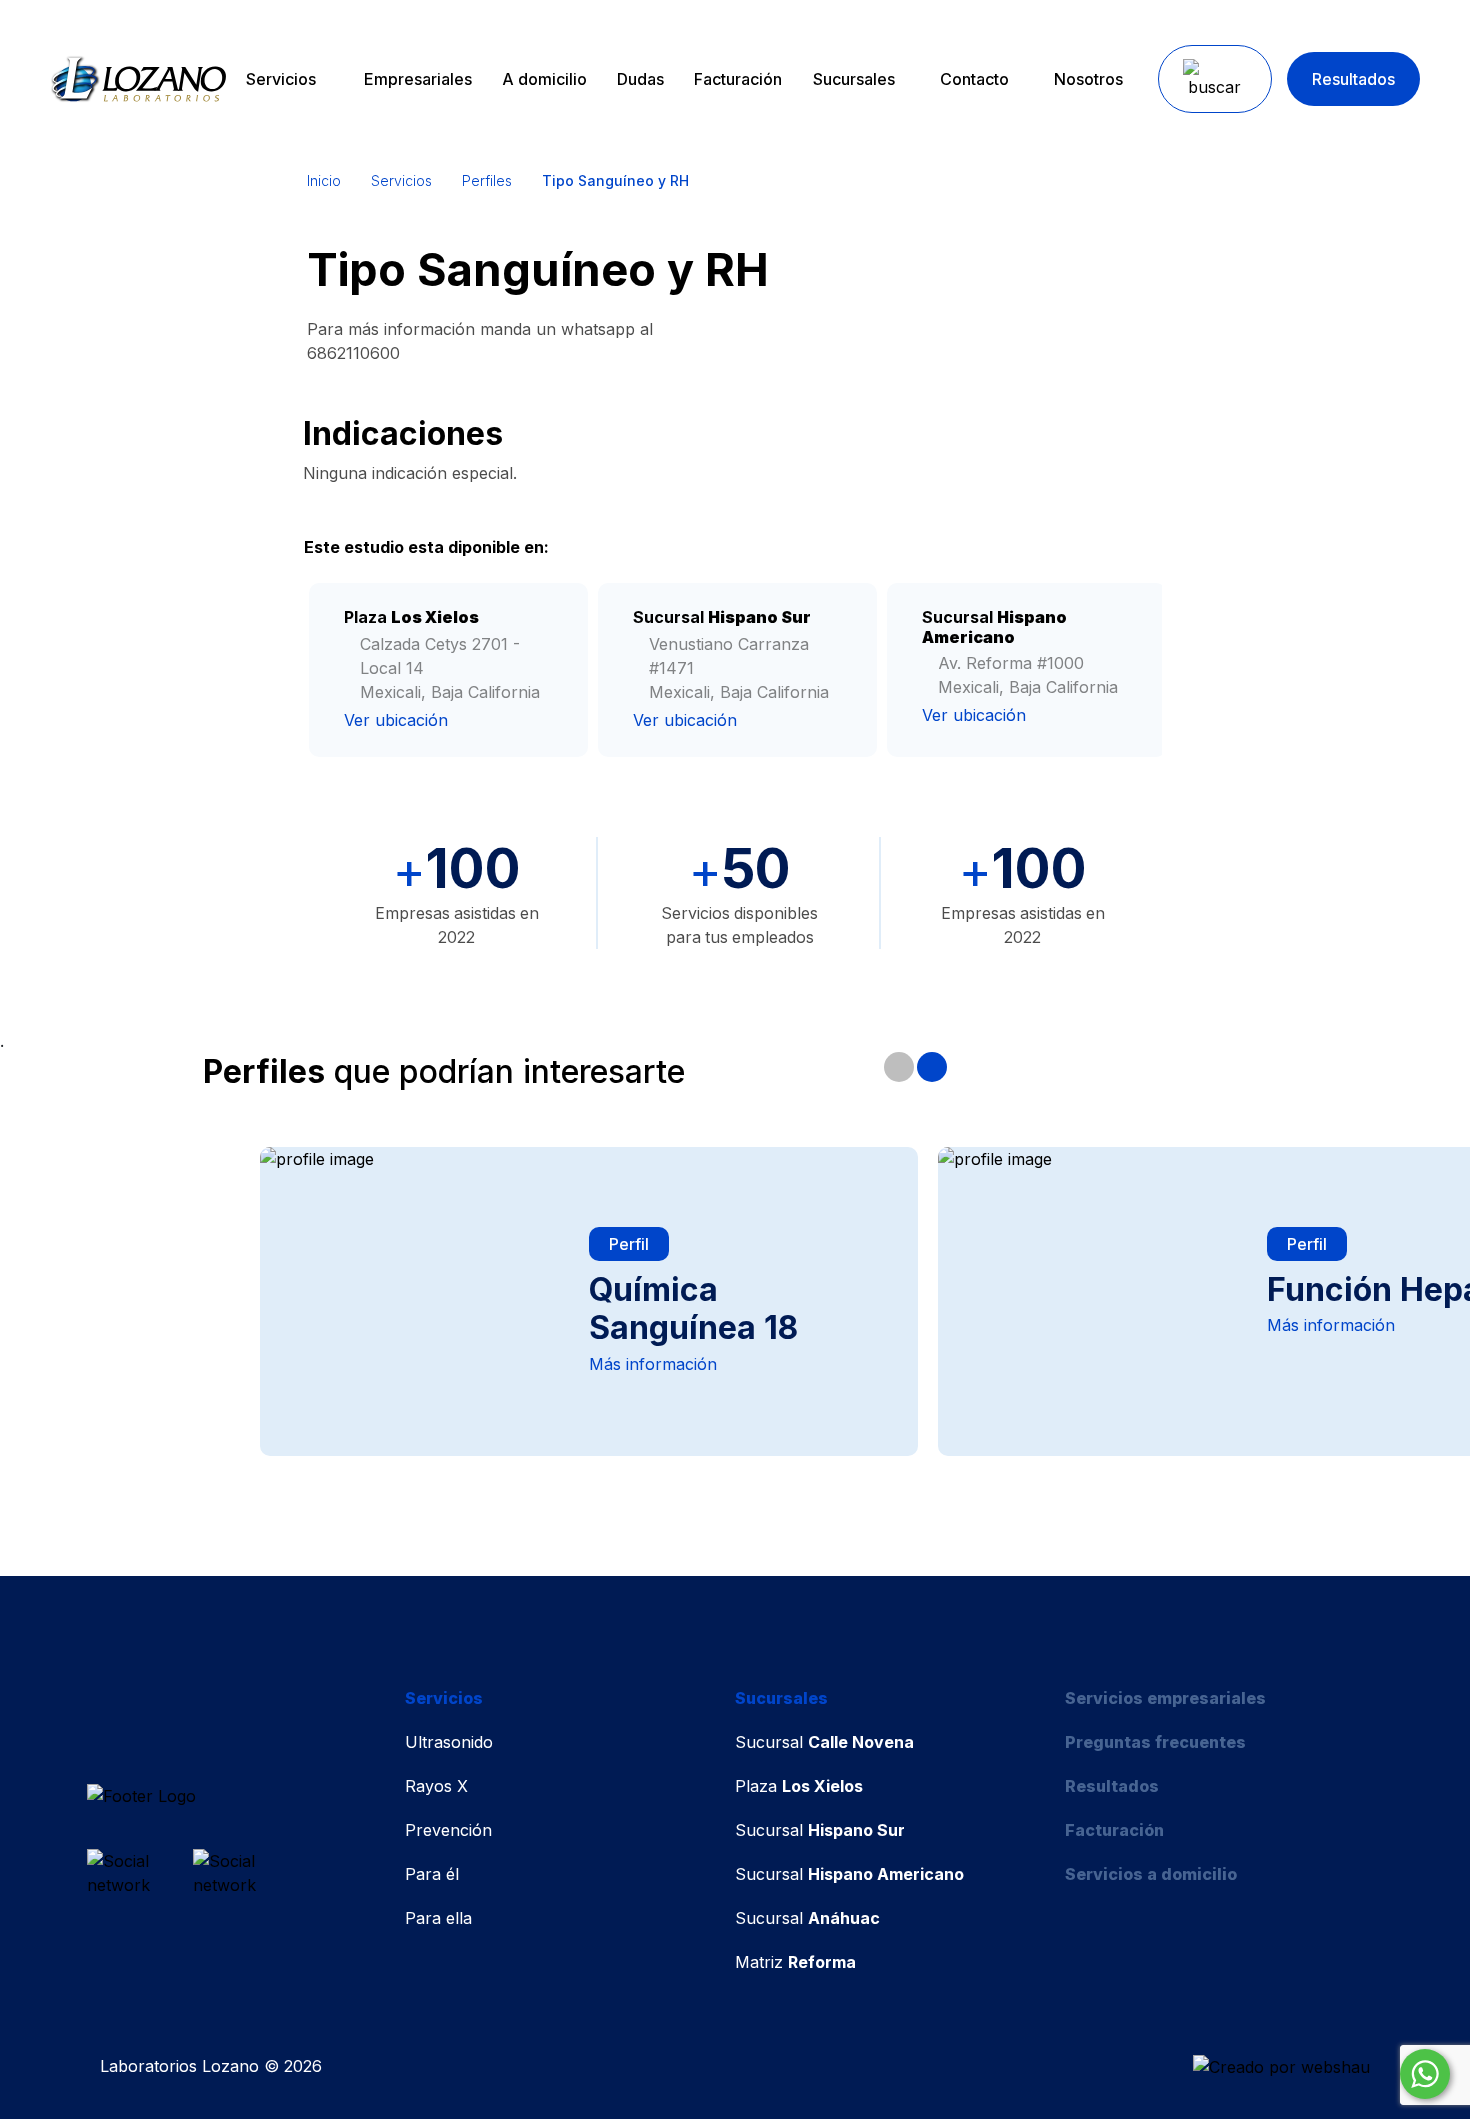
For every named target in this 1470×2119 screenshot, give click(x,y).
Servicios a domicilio (1151, 1874)
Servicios (281, 79)
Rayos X (436, 1786)
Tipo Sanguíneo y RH (615, 180)
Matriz (795, 1962)
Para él (432, 1874)
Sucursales (854, 79)
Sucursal (824, 1742)
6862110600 (353, 353)
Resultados (1353, 79)
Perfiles (487, 180)
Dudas (640, 79)
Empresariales (418, 79)
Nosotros (1088, 79)
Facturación (738, 79)
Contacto (974, 79)
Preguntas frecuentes (1155, 1742)
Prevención (448, 1830)
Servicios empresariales (1165, 1698)
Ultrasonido (449, 1742)
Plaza (799, 1786)
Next (932, 1067)
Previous (899, 1067)
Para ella (438, 1918)
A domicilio (544, 79)
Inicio (324, 180)
